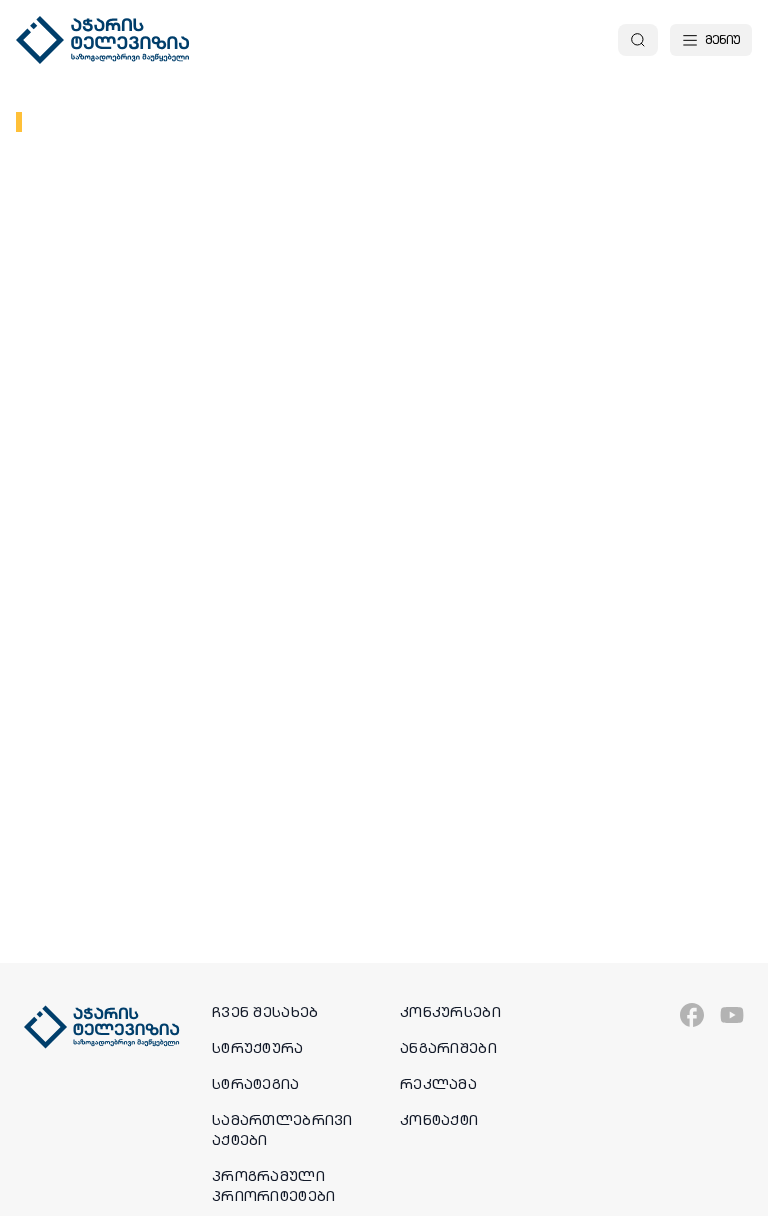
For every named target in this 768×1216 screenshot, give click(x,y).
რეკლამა (438, 1084)
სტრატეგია (256, 1084)
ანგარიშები (448, 1048)
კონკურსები (450, 1012)
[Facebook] (692, 1015)
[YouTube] (732, 1015)
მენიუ (722, 39)
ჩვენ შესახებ (265, 1012)
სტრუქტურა (258, 1048)
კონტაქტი (439, 1120)
